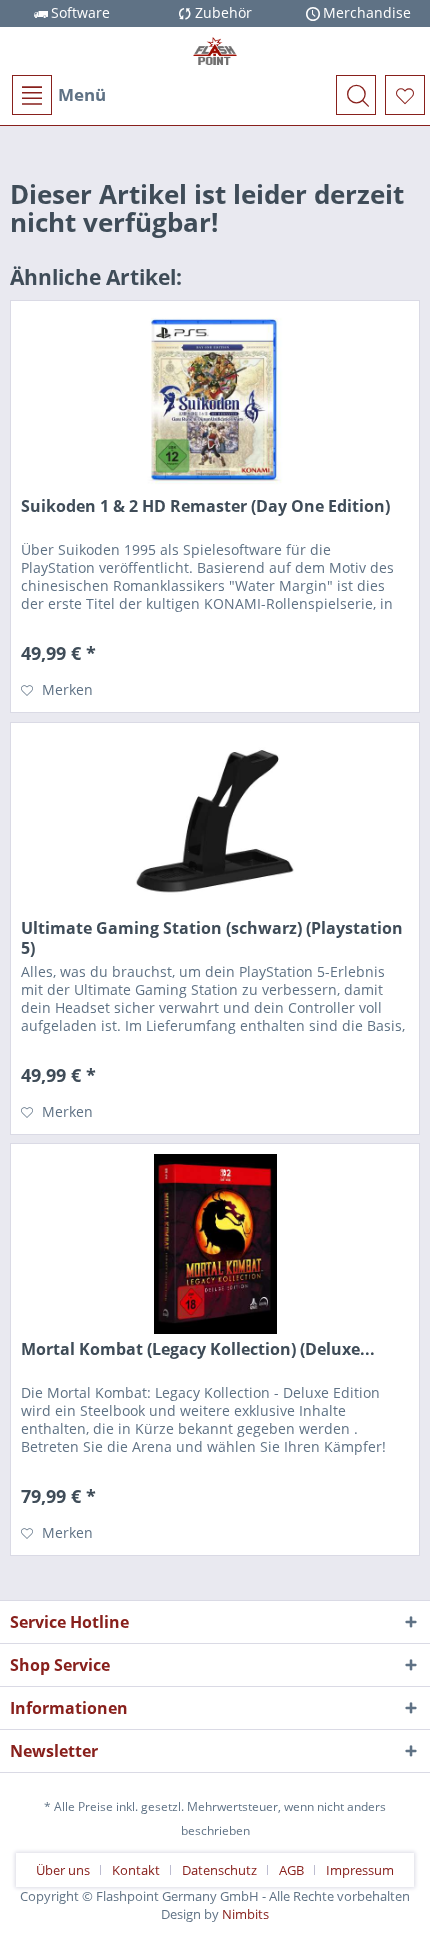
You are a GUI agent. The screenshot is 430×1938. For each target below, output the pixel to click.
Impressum (360, 1870)
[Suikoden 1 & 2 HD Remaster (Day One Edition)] (215, 401)
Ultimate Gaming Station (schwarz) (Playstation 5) (212, 938)
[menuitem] (58, 95)
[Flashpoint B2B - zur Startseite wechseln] (215, 51)
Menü (82, 94)
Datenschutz (219, 1870)
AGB (291, 1870)
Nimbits (245, 1914)
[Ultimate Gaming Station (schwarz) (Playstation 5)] (215, 823)
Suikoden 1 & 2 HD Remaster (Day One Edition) (205, 506)
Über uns (63, 1870)
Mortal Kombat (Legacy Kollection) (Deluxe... (198, 1349)
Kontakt (136, 1870)
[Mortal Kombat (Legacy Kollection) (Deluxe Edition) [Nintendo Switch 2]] (215, 1244)
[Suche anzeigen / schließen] (356, 95)
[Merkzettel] (405, 95)
